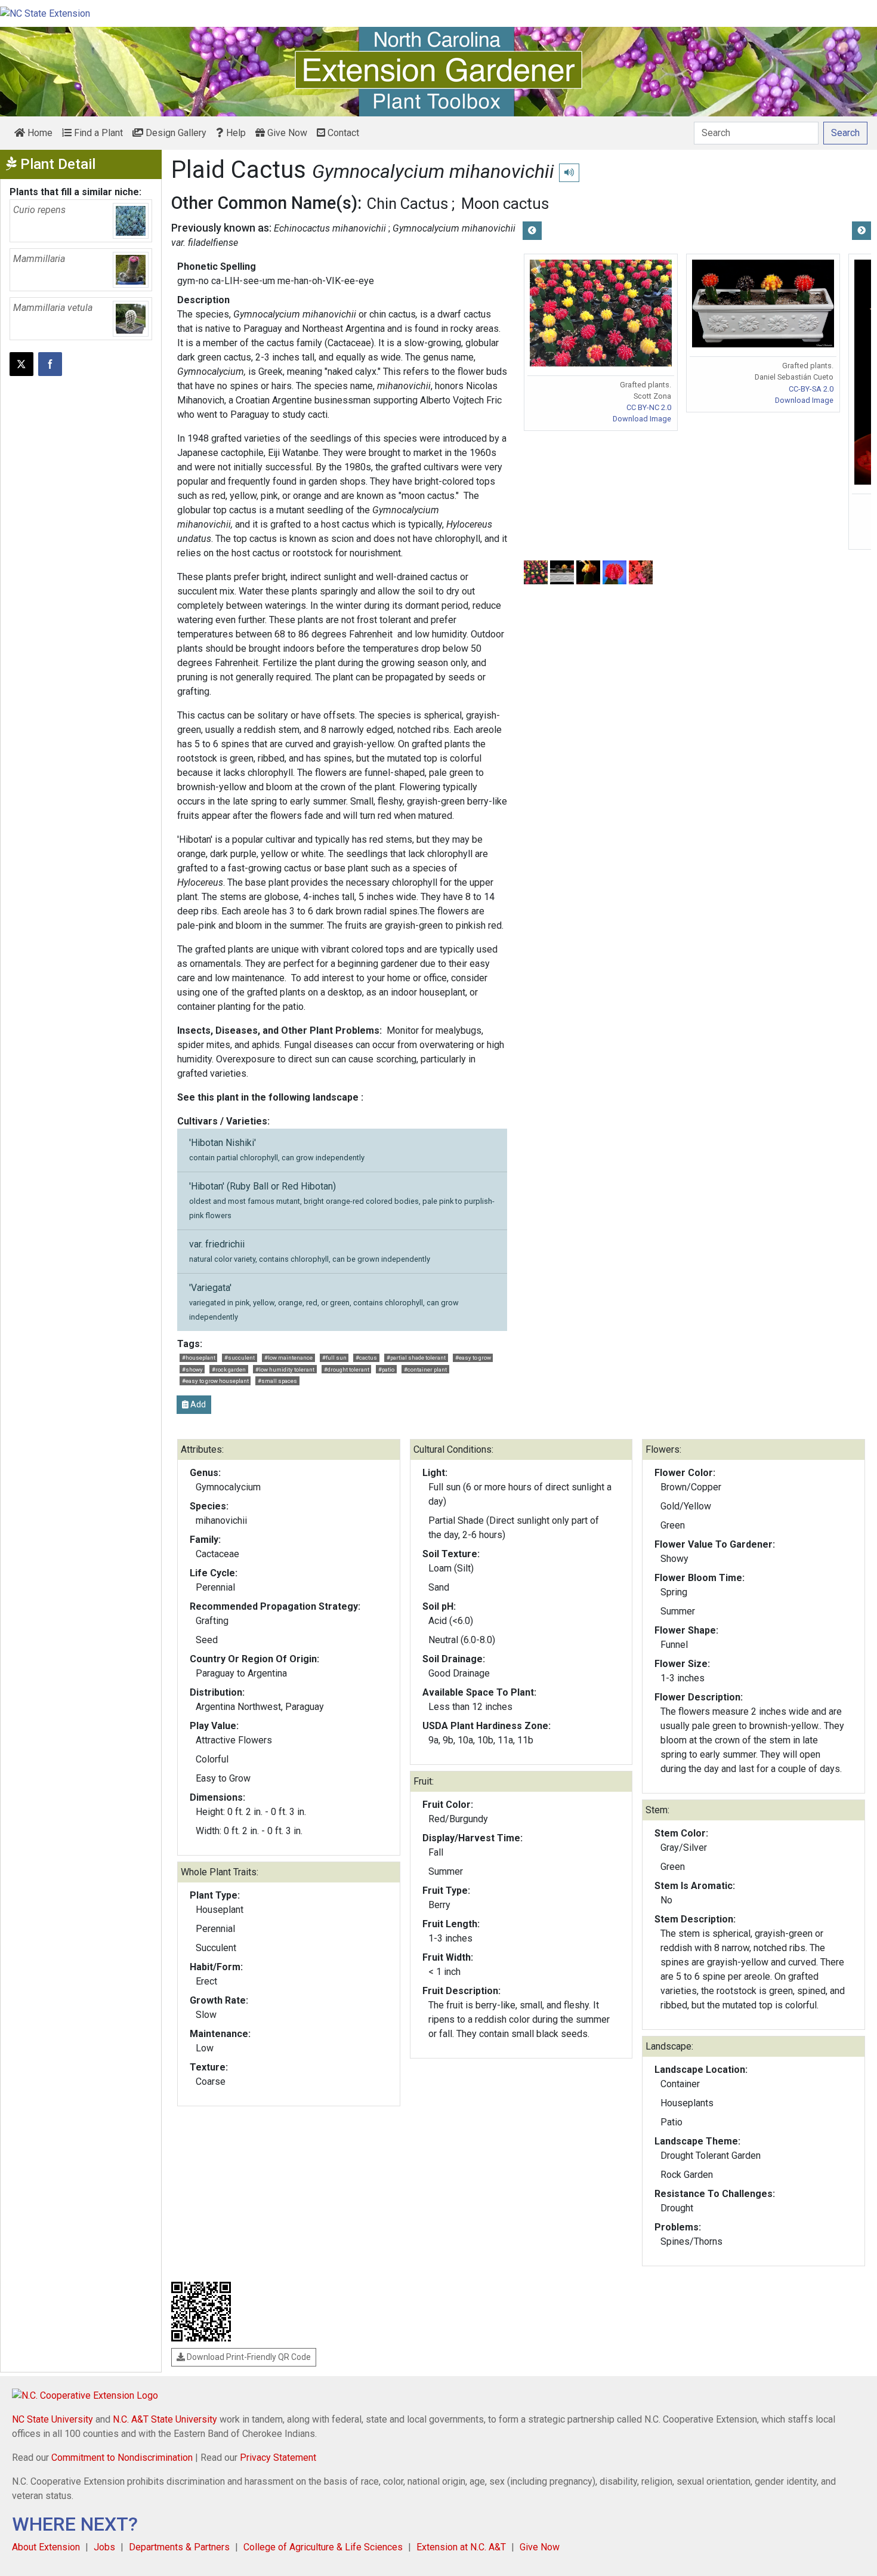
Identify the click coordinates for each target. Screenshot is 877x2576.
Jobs (104, 2547)
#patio (386, 1369)
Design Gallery (175, 133)
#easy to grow (473, 1358)
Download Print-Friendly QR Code (248, 2357)
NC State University (53, 2419)
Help (235, 133)
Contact (342, 133)
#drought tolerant (347, 1369)
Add (197, 1404)
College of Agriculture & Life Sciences (323, 2547)
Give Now (286, 133)
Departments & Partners (179, 2547)
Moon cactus (505, 204)
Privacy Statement (278, 2458)
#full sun (334, 1358)
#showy (192, 1369)
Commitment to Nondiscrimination (122, 2458)
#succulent (240, 1358)
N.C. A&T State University (165, 2419)
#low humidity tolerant (285, 1369)
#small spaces (277, 1381)
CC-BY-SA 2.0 (811, 389)
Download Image (642, 419)
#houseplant (199, 1358)
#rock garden (229, 1369)
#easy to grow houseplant (215, 1381)
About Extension (46, 2547)
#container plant (425, 1369)
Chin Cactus (407, 204)
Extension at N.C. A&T (461, 2547)
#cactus (366, 1358)
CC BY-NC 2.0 (649, 407)
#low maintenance (288, 1358)
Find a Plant (97, 133)
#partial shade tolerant (416, 1358)
